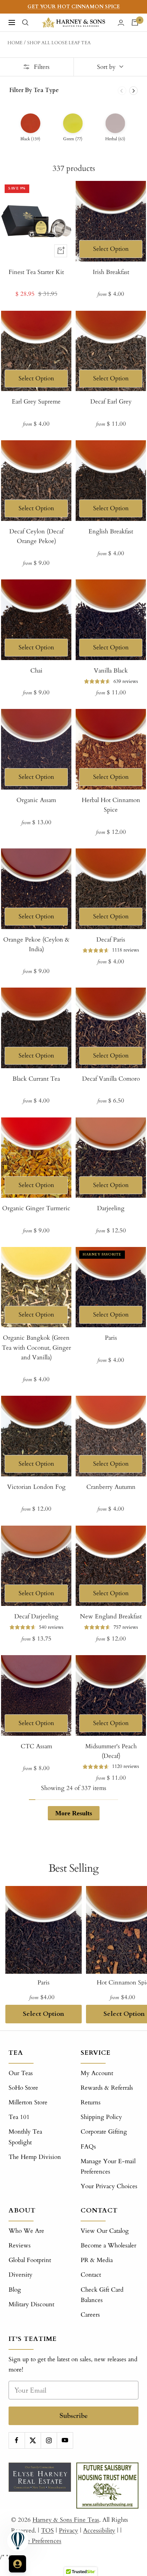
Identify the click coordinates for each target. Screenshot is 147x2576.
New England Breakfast (111, 1616)
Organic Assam (36, 800)
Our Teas (21, 2073)
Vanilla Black (111, 671)
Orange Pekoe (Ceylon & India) (36, 944)
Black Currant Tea (36, 1079)
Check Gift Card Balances (102, 2295)
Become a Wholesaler (108, 2245)
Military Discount (31, 2304)
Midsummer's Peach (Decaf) (111, 1751)
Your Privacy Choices (109, 2186)
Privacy (69, 2531)
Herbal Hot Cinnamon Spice (111, 805)
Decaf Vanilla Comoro (111, 1079)
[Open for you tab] (17, 2564)
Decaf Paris (111, 940)
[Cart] (135, 22)
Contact (91, 2275)
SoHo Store (23, 2088)
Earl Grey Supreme (36, 402)
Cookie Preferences (36, 2541)
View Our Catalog (105, 2231)
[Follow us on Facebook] (17, 2440)
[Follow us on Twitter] (33, 2440)
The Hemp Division (35, 2157)
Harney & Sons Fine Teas (66, 2520)
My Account (97, 2073)
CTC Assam (36, 1746)
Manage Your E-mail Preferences (108, 2166)
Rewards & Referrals (107, 2088)
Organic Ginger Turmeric (36, 1208)
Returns (91, 2102)
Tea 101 (19, 2117)
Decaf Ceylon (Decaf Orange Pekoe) (36, 536)
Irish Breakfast (111, 272)
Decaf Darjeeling (36, 1616)
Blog (15, 2290)
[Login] (121, 23)
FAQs (88, 2147)
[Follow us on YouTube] (65, 2440)
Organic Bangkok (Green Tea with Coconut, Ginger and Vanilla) (36, 1347)
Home (15, 43)
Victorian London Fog (36, 1487)
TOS (47, 2531)
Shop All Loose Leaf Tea (59, 43)
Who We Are (26, 2231)
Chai (36, 671)
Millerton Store (28, 2102)
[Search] (25, 22)
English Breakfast (111, 531)
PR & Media (97, 2260)
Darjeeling (111, 1208)
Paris (111, 1338)
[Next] (133, 91)
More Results (74, 1813)
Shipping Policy (101, 2117)
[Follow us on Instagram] (49, 2440)
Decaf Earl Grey (111, 402)
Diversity (21, 2275)
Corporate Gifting (104, 2132)
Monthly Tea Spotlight (25, 2137)
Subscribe (74, 2416)
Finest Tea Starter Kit (36, 272)
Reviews (20, 2245)
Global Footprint (30, 2260)
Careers (90, 2315)
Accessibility (99, 2531)
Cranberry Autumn (111, 1487)
